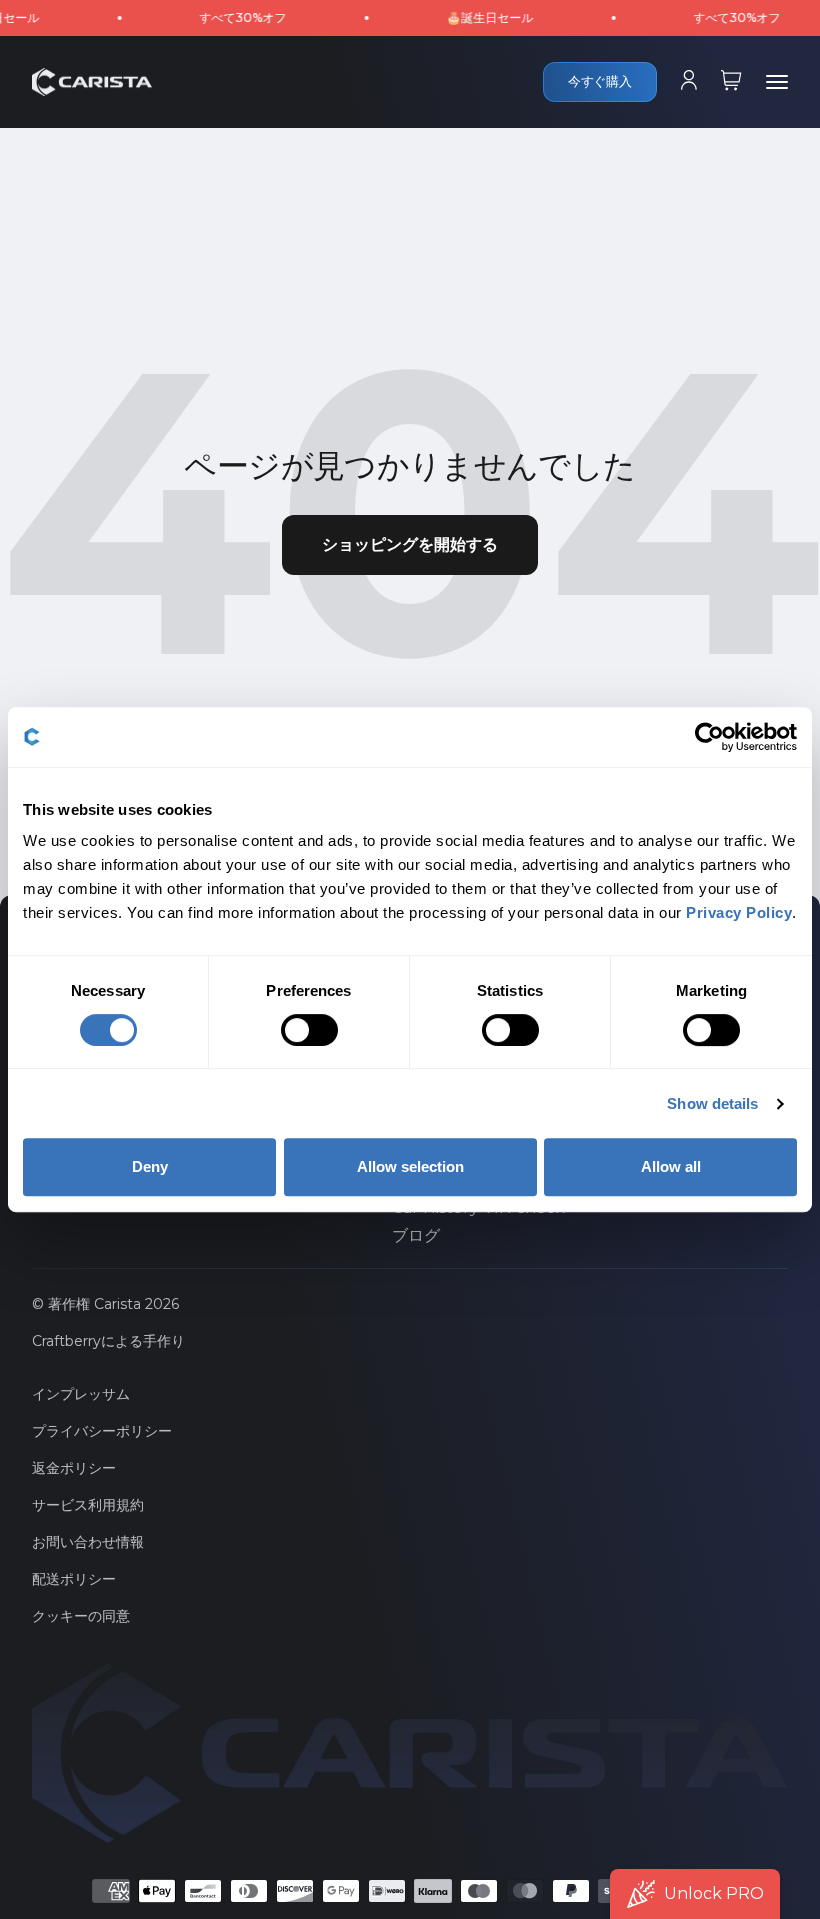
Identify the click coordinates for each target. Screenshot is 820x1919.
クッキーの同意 (81, 1616)
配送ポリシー (74, 1579)
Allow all (671, 1166)
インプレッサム (81, 1394)
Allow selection (410, 1166)
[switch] (309, 1030)
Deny (150, 1166)
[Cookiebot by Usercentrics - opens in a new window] (709, 737)
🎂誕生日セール (464, 17)
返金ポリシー (74, 1468)
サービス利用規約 (88, 1505)
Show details (712, 1103)
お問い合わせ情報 (88, 1542)
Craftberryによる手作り (108, 1341)
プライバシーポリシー (102, 1431)
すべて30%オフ (217, 17)
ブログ (416, 1236)
